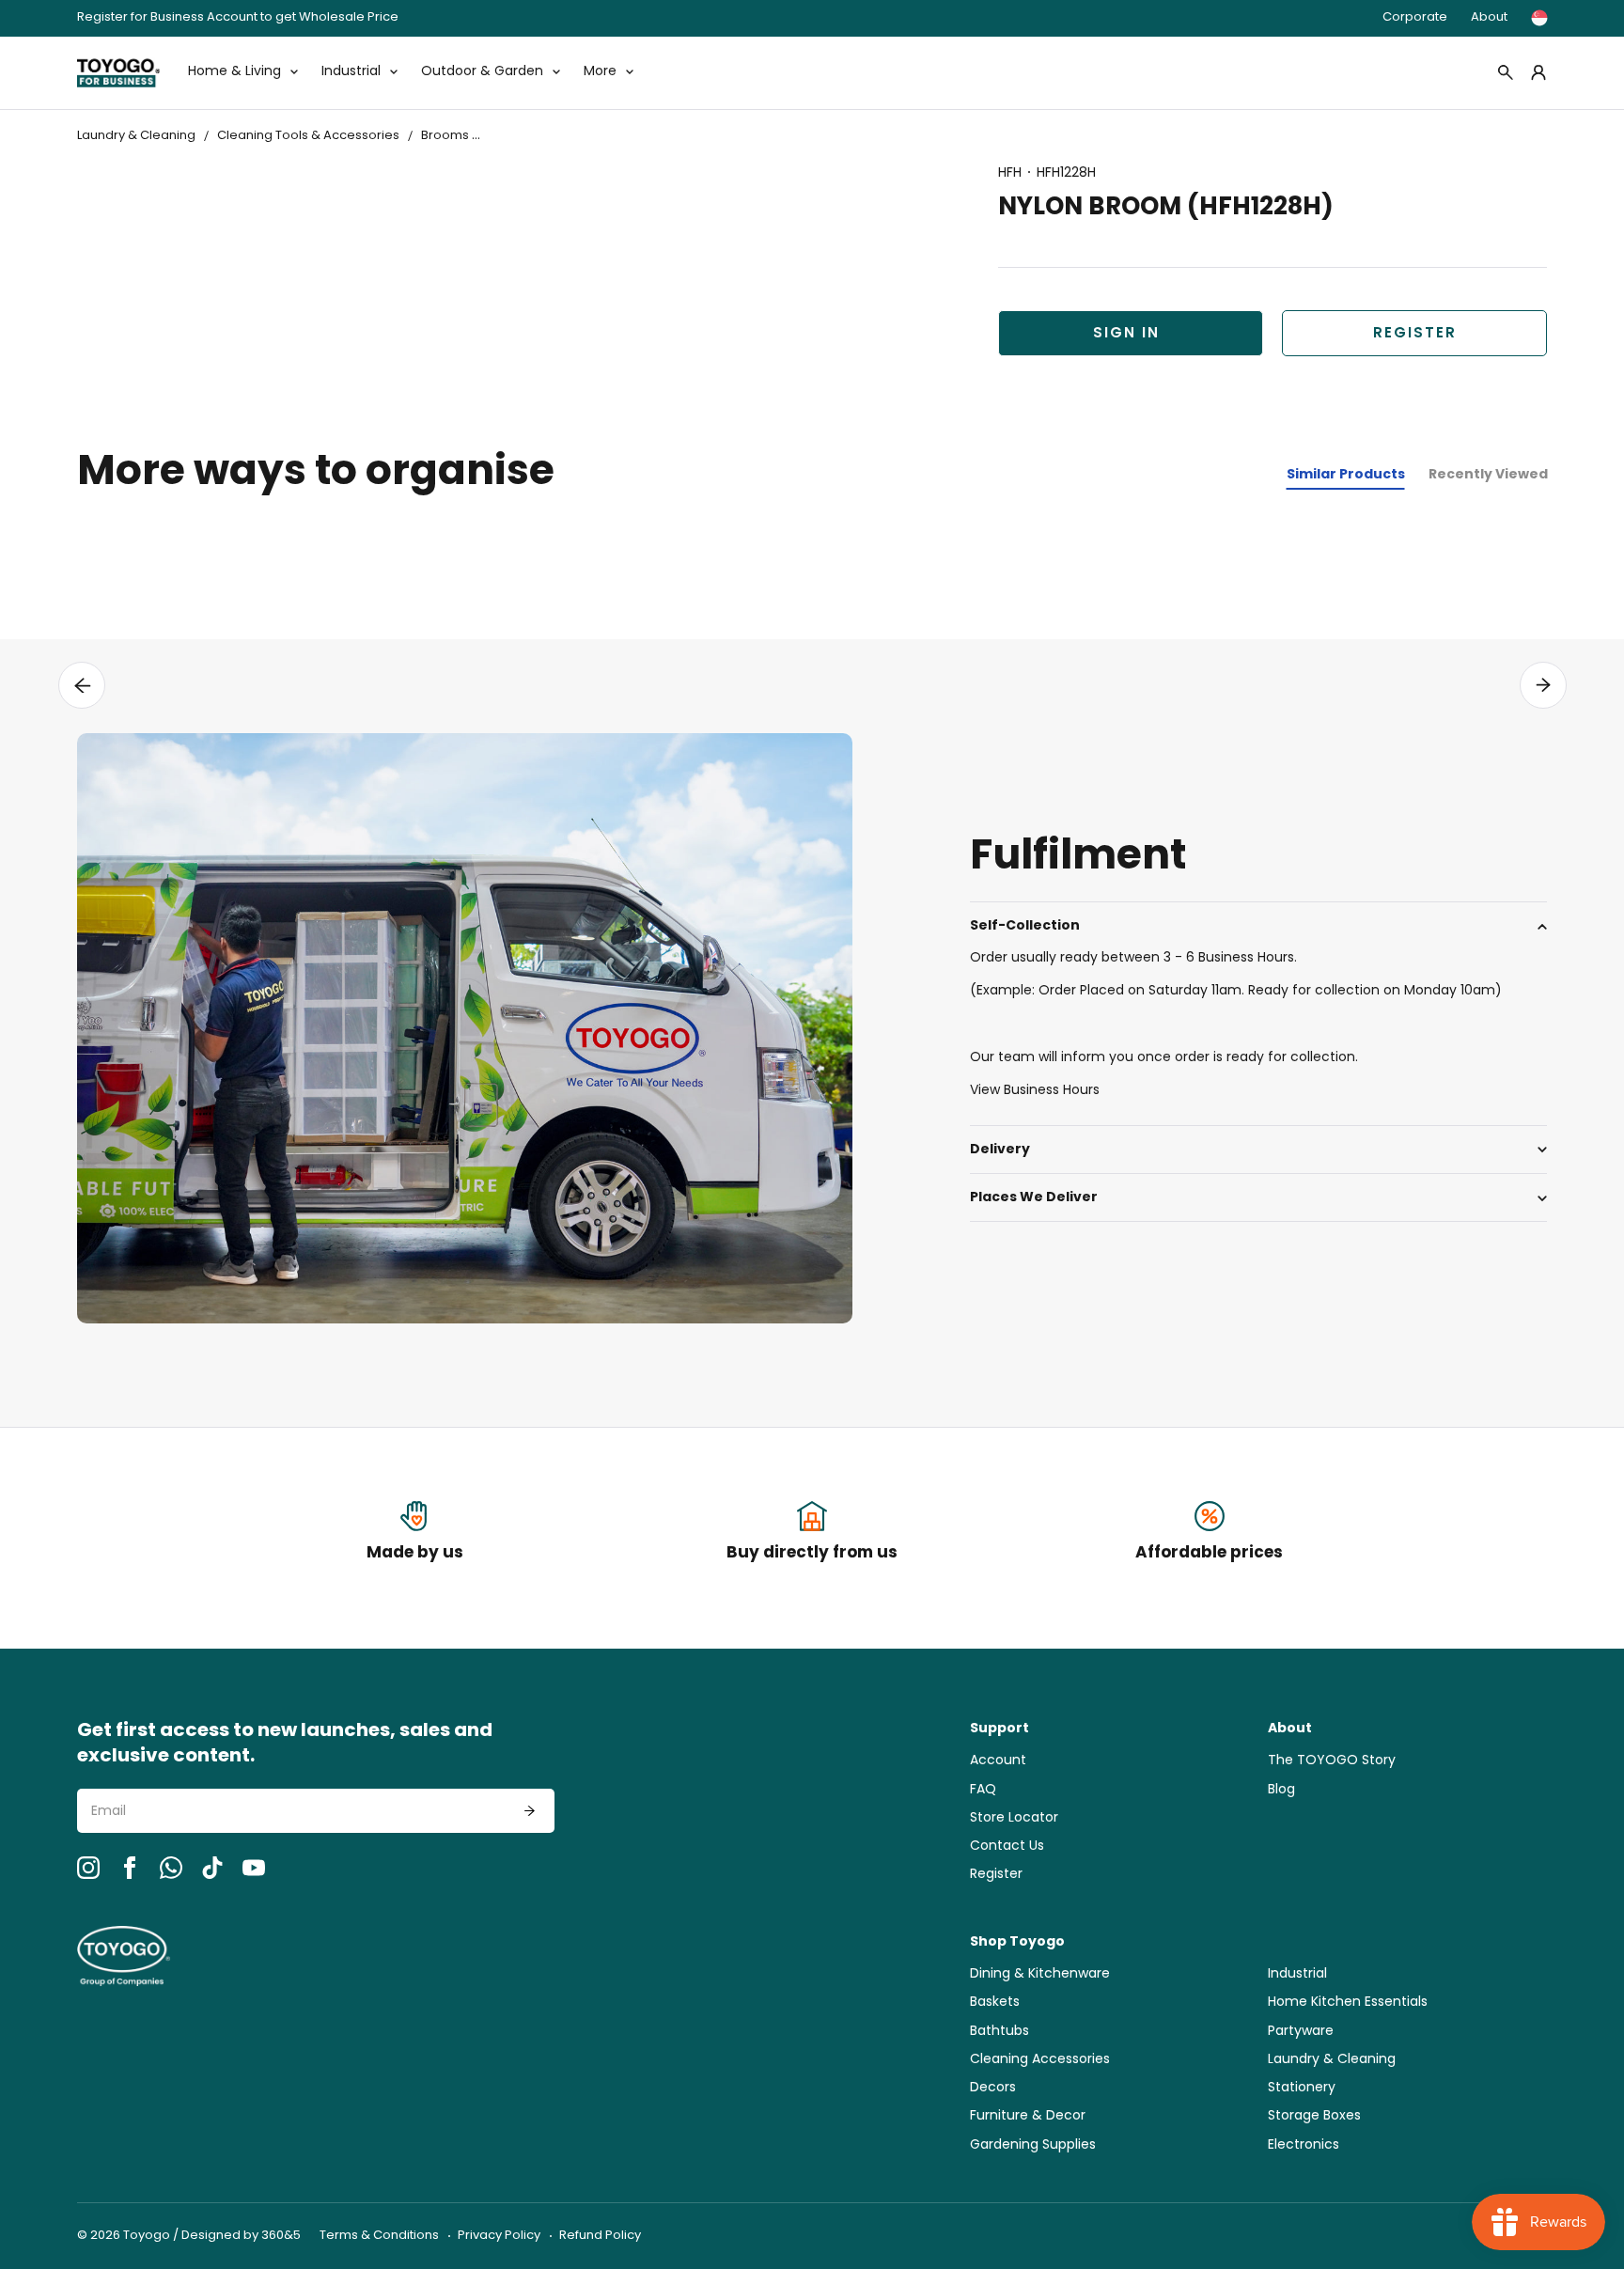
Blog (1281, 1790)
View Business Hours (1035, 1091)
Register (1415, 334)
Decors (993, 2088)
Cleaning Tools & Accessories (308, 136)
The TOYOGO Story (1332, 1761)
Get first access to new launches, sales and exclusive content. (285, 1745)
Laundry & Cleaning (136, 136)
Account (998, 1761)
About (1489, 17)
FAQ (983, 1790)
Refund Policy (600, 2236)
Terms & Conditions (379, 2236)
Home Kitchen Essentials (1348, 2003)
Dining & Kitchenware (1040, 1974)
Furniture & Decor (1028, 2116)
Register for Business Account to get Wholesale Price (238, 18)
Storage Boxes (1314, 2116)
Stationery (1302, 2088)
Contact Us (1007, 1846)
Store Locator (1014, 1818)
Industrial (1297, 1974)
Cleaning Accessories (1040, 2060)
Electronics (1304, 2145)
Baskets (995, 2003)
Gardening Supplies (1033, 2145)
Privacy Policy (499, 2236)
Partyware (1301, 2032)
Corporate (1415, 17)
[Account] (1538, 72)
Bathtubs (999, 2032)
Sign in (1126, 334)
